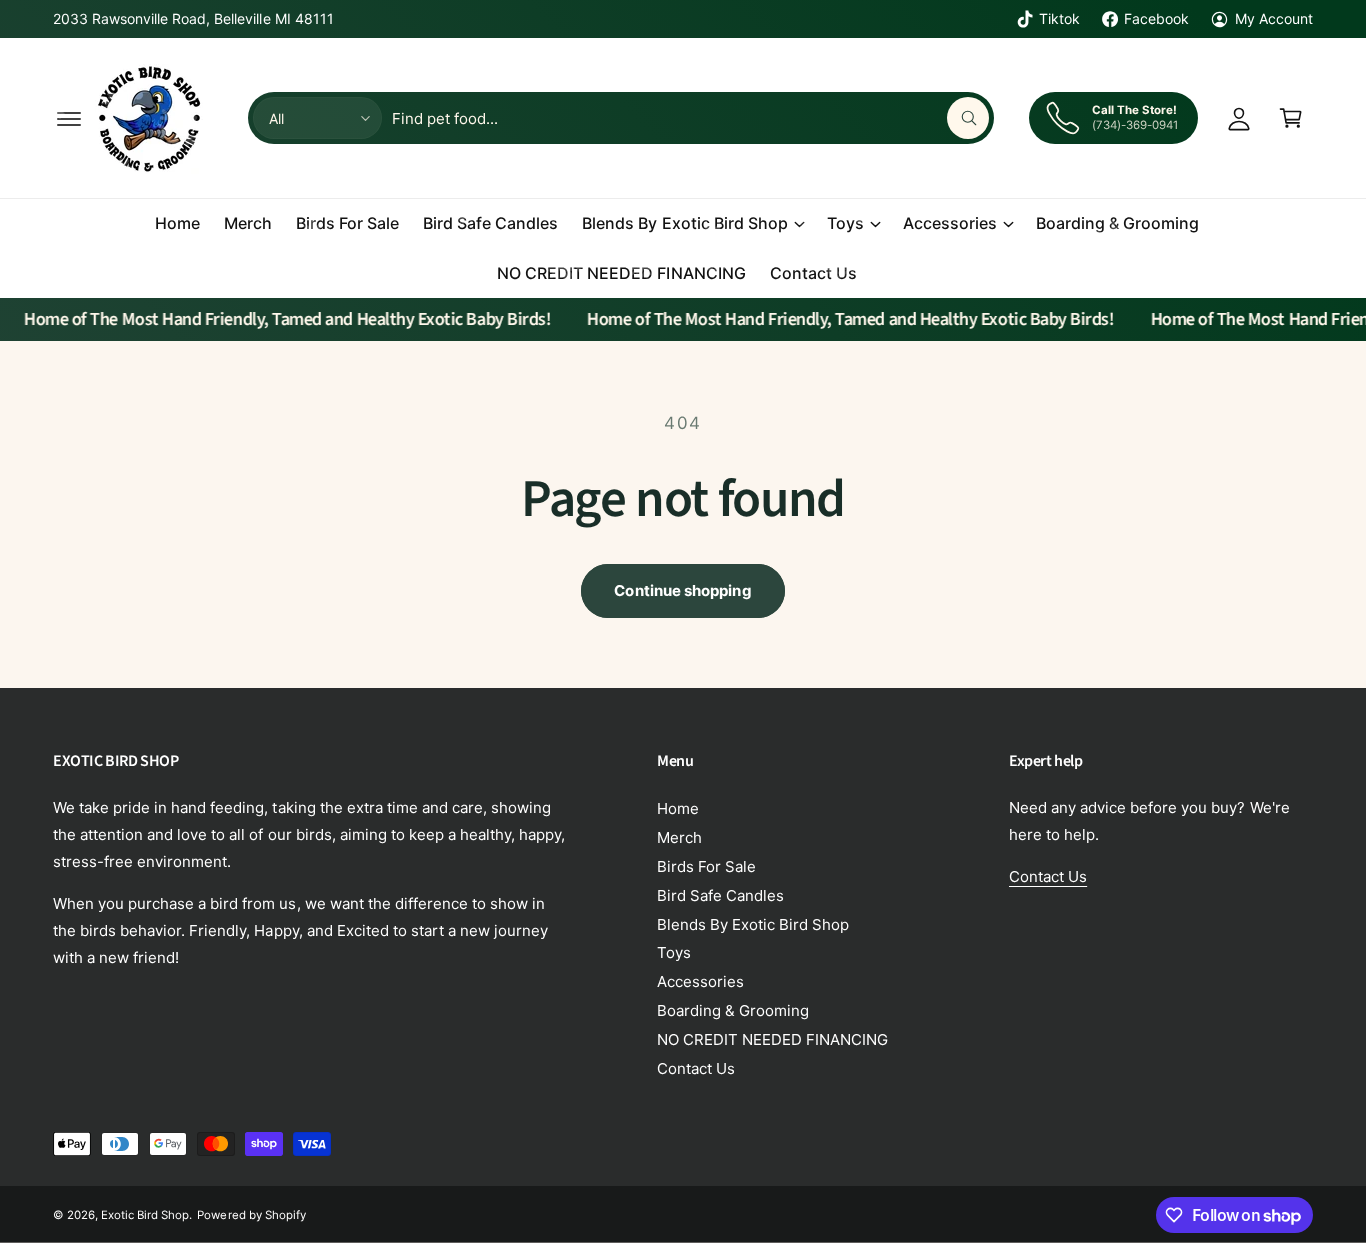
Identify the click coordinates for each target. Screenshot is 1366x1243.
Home (678, 808)
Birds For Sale (706, 866)
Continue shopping (682, 590)
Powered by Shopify (251, 1215)
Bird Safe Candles (720, 895)
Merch (679, 837)
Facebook (1156, 18)
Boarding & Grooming (733, 1010)
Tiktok (1059, 18)
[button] (69, 118)
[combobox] (690, 118)
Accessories (950, 223)
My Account (1274, 18)
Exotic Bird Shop (145, 1215)
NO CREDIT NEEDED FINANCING (772, 1039)
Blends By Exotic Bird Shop (684, 223)
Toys (845, 223)
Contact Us (696, 1068)
